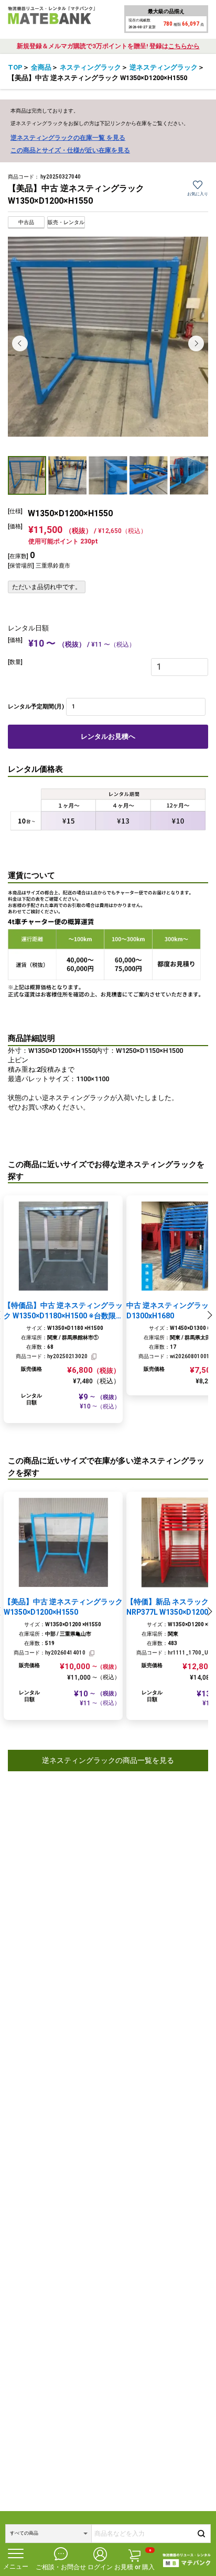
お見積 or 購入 (134, 2560)
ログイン (100, 2567)
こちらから (184, 46)
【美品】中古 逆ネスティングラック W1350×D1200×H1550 (63, 1607)
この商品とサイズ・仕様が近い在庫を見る (70, 150)
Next (196, 343)
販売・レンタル (66, 222)
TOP (15, 67)
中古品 (26, 222)
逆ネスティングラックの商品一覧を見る (108, 1760)
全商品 (41, 67)
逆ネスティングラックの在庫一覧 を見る (68, 138)
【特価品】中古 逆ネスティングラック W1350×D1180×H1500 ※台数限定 (63, 1311)
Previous (20, 343)
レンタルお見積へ (108, 736)
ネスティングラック (90, 67)
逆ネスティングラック (164, 67)
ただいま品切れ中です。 (47, 587)
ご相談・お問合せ (61, 2567)
